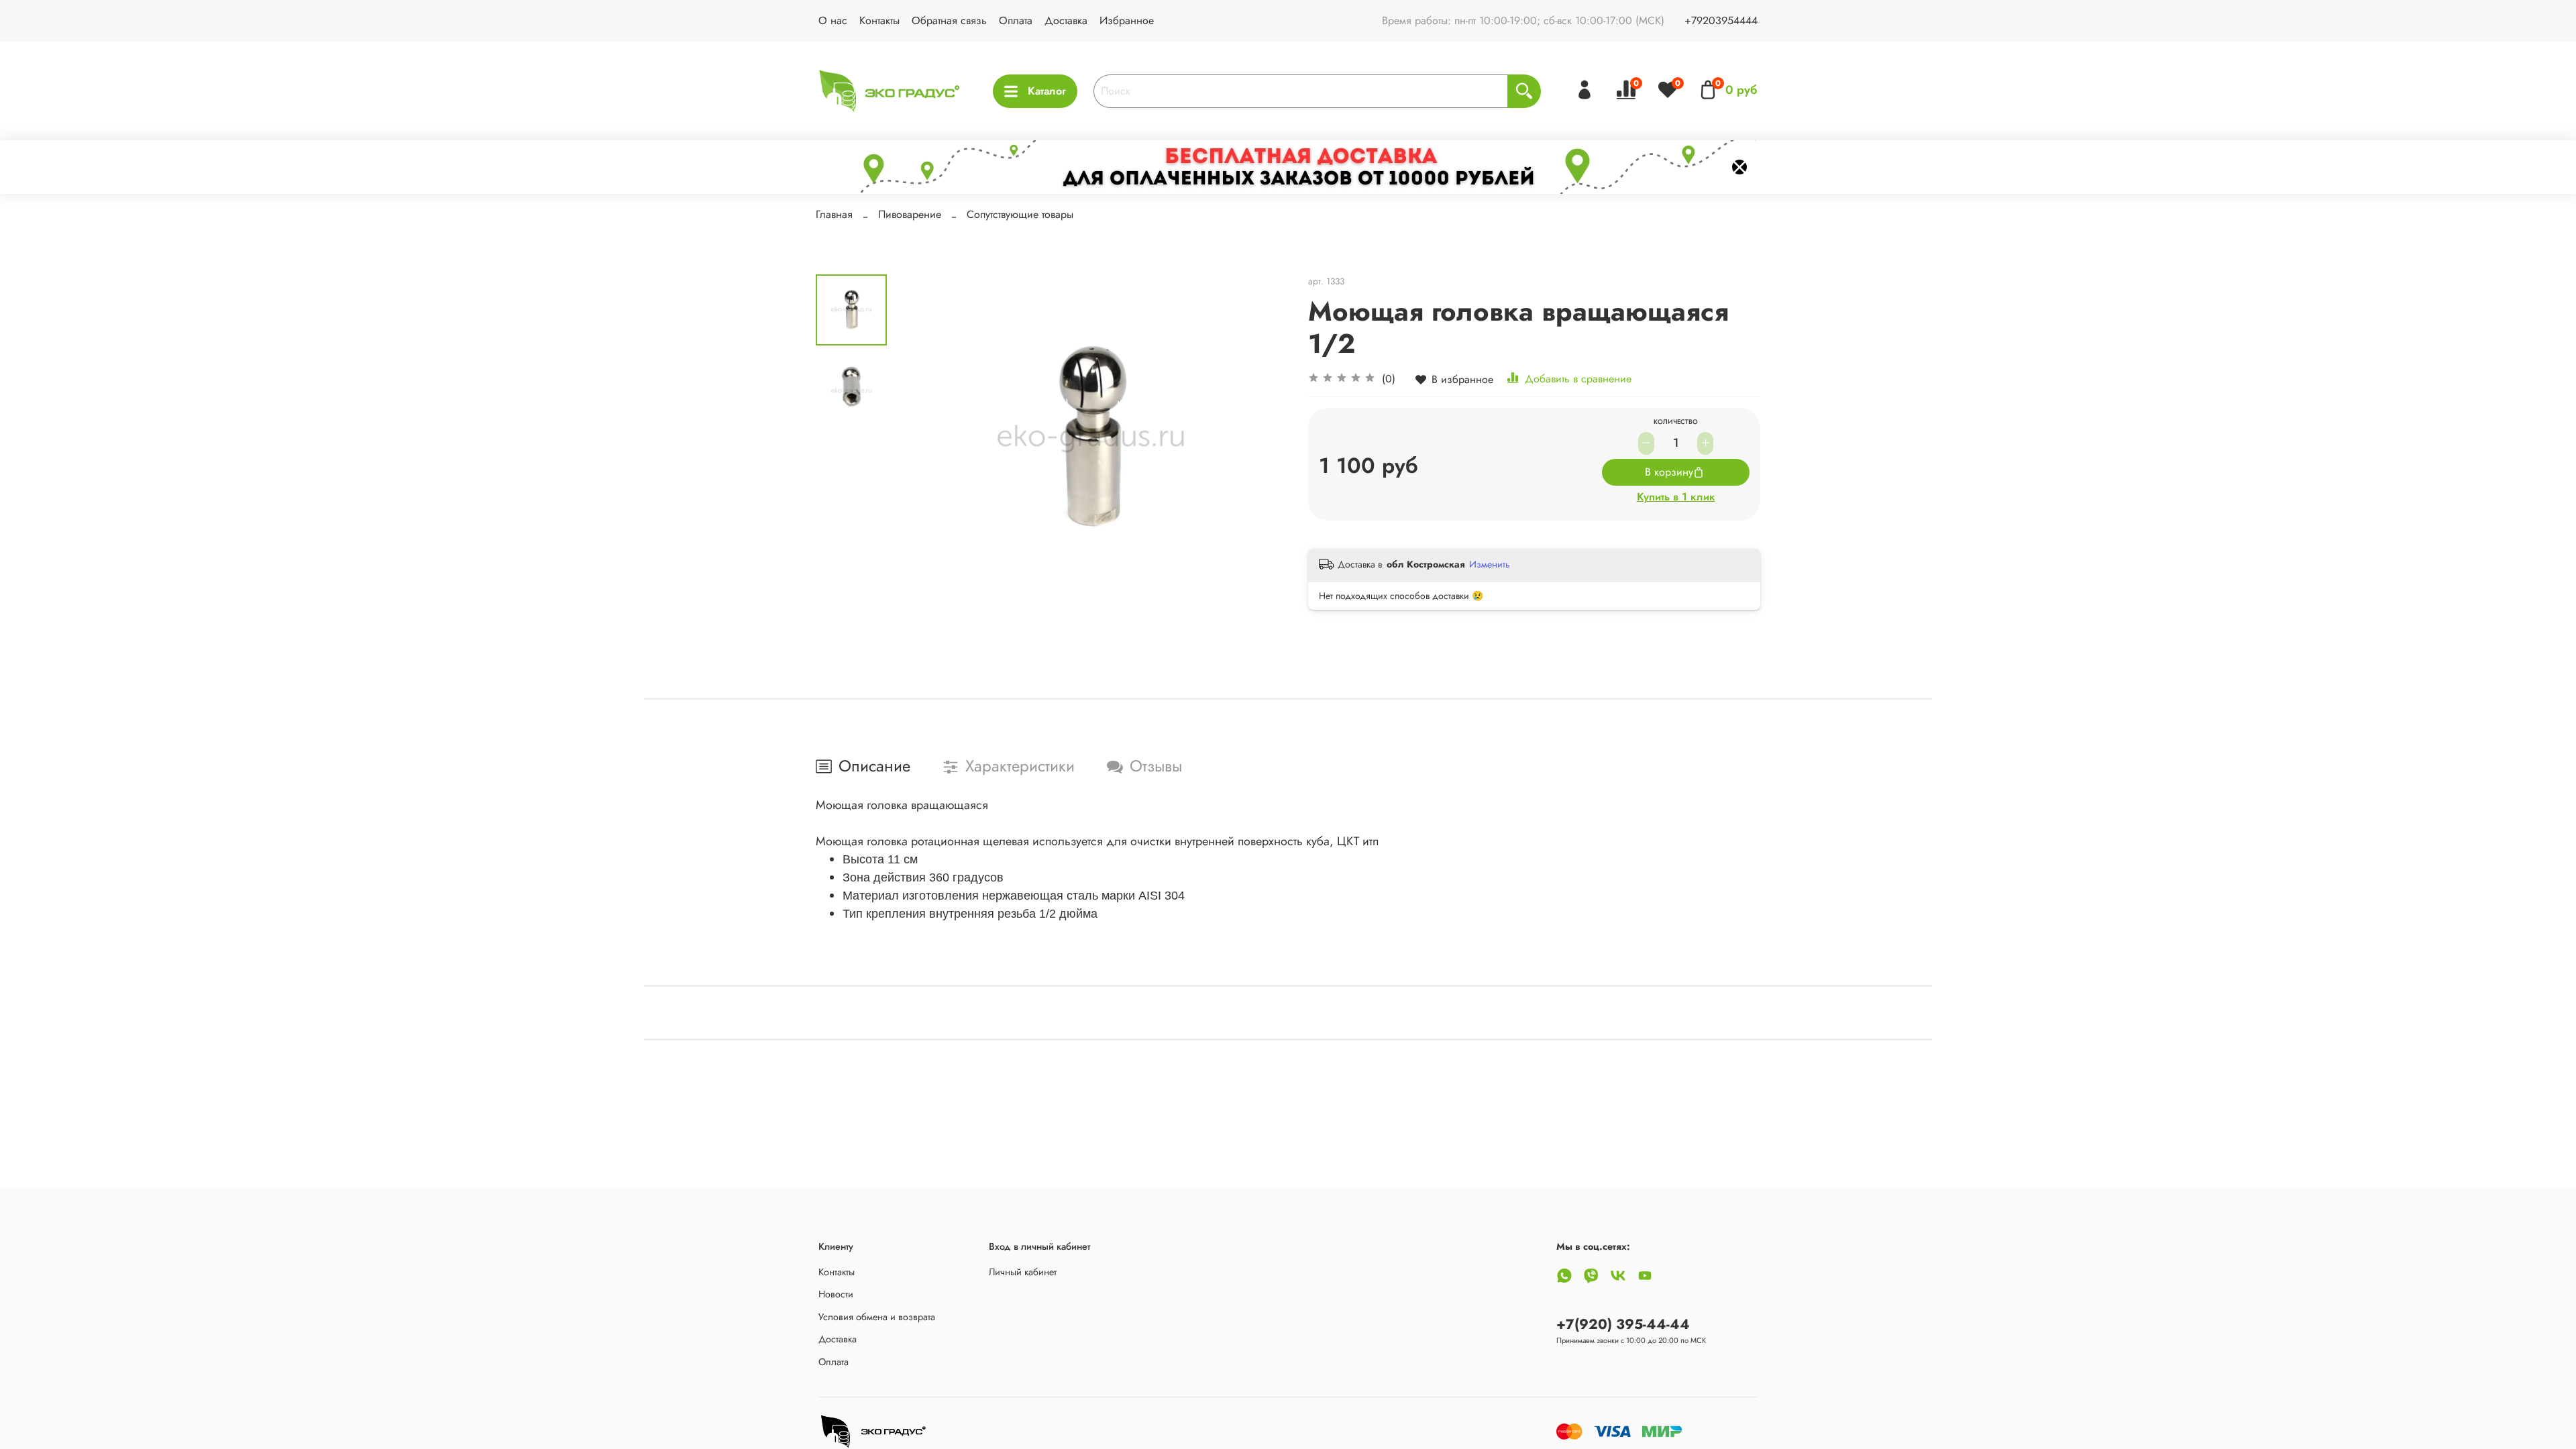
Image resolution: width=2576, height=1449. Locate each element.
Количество (1676, 423)
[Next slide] (1261, 439)
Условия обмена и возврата (877, 1317)
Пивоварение (910, 214)
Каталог (1047, 91)
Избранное (1127, 20)
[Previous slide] (920, 439)
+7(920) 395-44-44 (1623, 1324)
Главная (834, 214)
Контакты (879, 20)
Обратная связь (949, 20)
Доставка (1066, 20)
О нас (833, 20)
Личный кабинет (1023, 1272)
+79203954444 (1721, 20)
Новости (836, 1294)
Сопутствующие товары (1020, 214)
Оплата (1016, 20)
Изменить (1490, 564)
